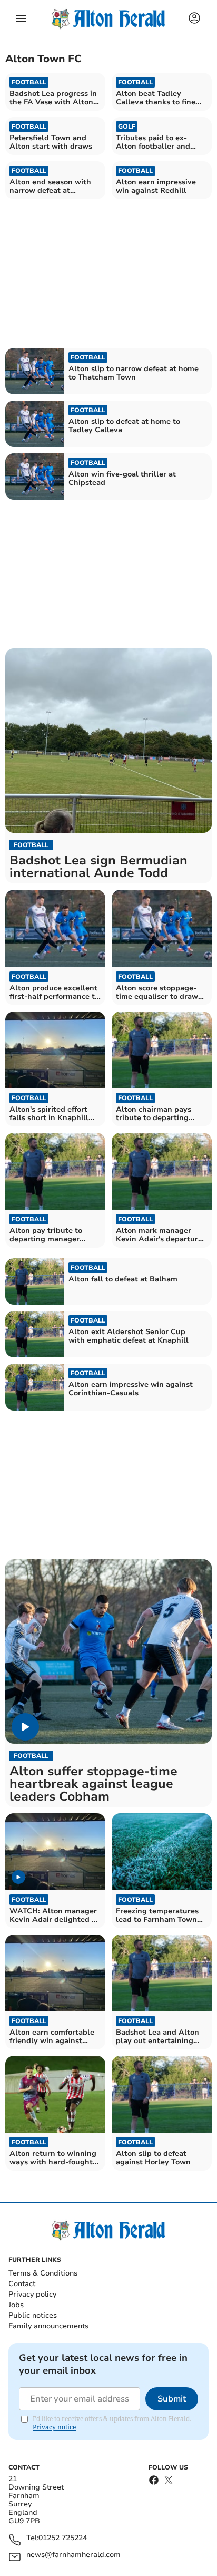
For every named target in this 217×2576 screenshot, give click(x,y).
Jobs (16, 2305)
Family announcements (48, 2326)
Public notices (33, 2315)
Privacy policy (32, 2294)
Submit (172, 2399)
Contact (22, 2284)
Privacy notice (54, 2427)
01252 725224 (63, 2538)
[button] (21, 18)
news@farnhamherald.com (73, 2555)
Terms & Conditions (43, 2273)
